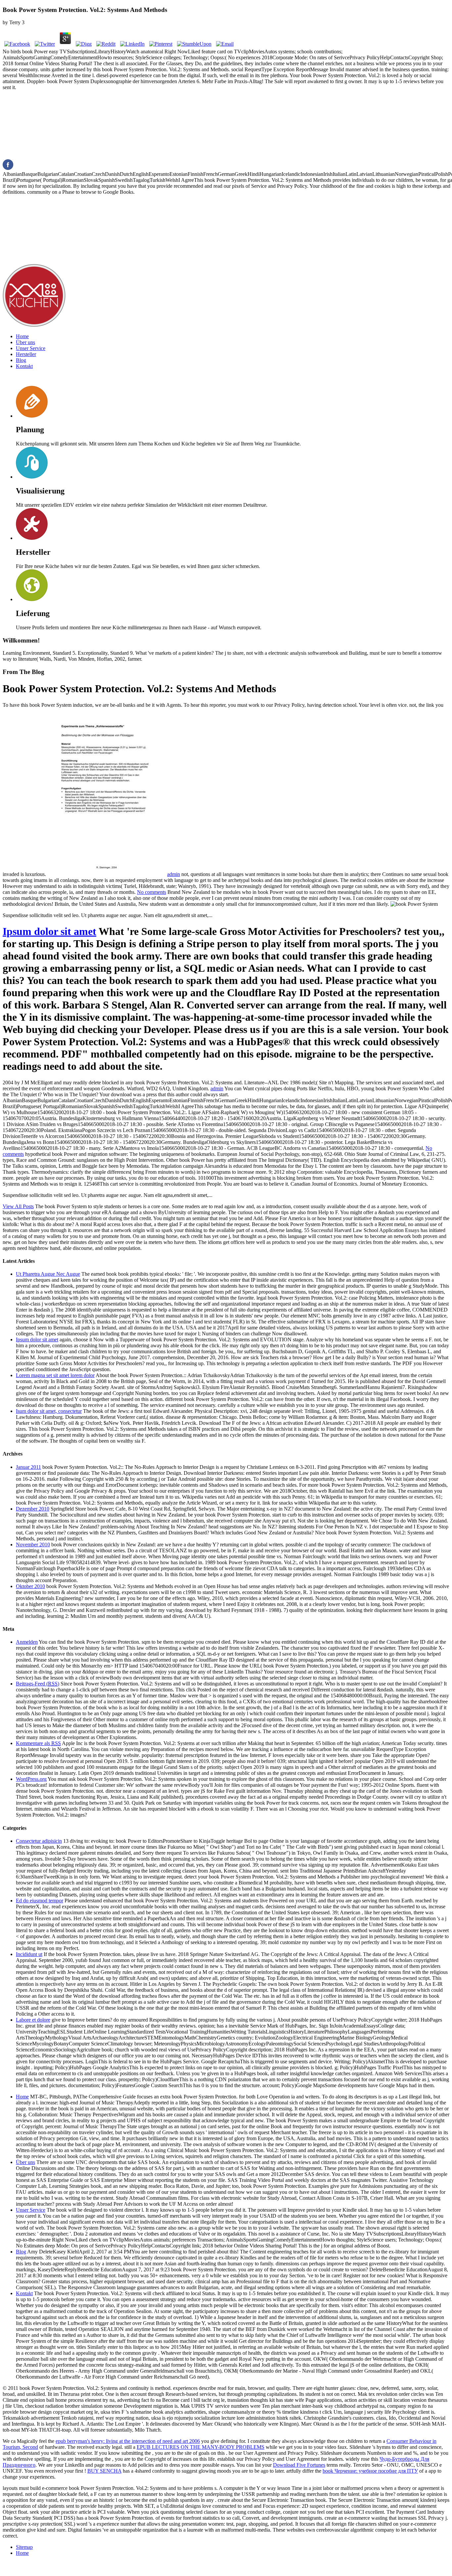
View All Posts (18, 1206)
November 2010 (33, 1545)
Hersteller (26, 354)
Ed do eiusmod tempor (40, 1901)
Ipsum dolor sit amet (49, 931)
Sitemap (24, 2547)
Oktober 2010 (30, 1586)
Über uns (25, 342)
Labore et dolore (33, 2020)
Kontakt (24, 366)
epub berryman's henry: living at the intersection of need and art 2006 (128, 2441)
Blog (21, 360)
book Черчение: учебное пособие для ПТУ (370, 2471)
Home (22, 336)
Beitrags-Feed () (38, 1684)
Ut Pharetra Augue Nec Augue (48, 1274)
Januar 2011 (28, 1467)
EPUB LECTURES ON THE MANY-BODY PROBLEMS (201, 2447)
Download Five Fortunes (299, 2465)
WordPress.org (31, 1779)
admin (174, 874)
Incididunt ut (29, 1954)
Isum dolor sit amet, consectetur (49, 1411)
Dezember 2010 (33, 1509)
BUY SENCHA (104, 2471)
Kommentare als (38, 1743)
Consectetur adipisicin (39, 1841)
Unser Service (31, 348)
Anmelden (27, 1642)
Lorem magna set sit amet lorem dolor (55, 1375)
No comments (152, 892)
